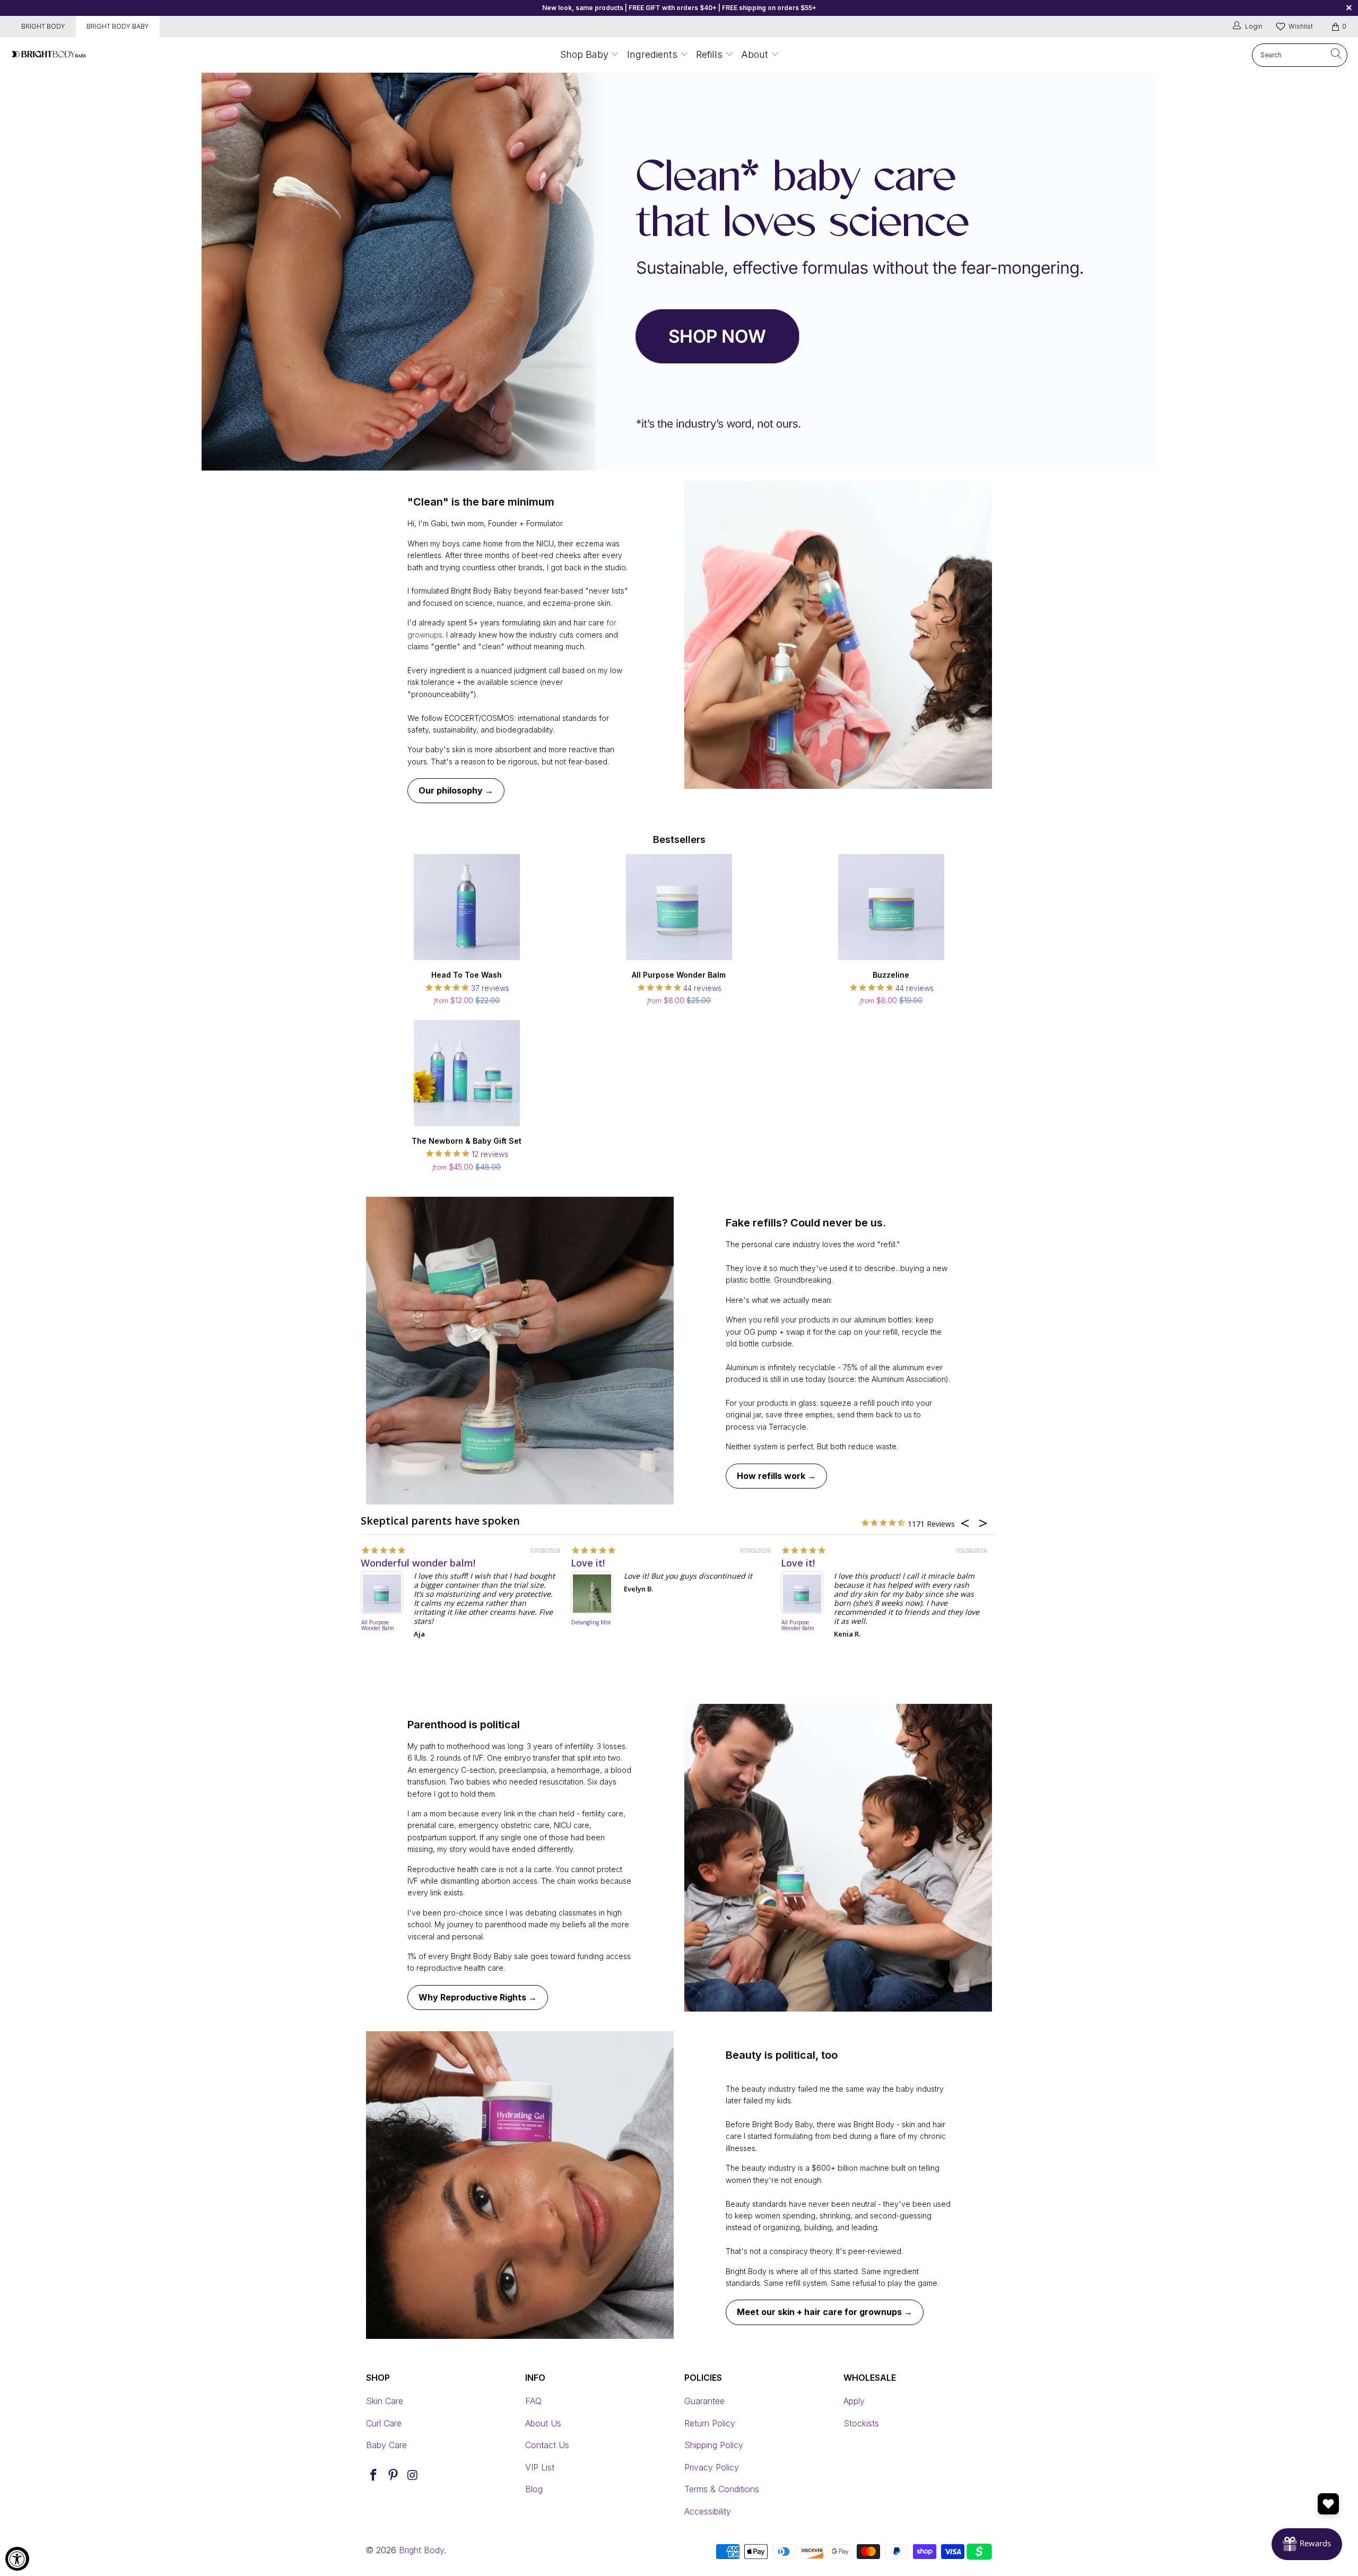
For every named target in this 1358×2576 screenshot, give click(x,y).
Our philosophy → (456, 790)
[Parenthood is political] (838, 1858)
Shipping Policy (714, 2445)
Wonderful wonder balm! (418, 1563)
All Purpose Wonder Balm (378, 1626)
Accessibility (708, 2511)
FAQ (533, 2401)
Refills (709, 54)
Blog (534, 2489)
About (755, 54)
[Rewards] (1307, 2544)
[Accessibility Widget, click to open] (17, 2559)
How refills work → (776, 1476)
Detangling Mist (591, 1623)
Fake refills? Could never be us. (806, 1223)
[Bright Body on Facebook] (374, 2475)
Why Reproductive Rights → (478, 1997)
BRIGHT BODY (43, 26)
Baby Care (386, 2445)
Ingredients (654, 54)
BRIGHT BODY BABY (118, 26)
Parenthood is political (464, 1725)
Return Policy (710, 2423)
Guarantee (704, 2401)
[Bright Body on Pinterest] (394, 2475)
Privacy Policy (712, 2467)
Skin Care (385, 2401)
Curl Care (384, 2423)
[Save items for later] (1328, 2504)
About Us (543, 2423)
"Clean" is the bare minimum (481, 502)
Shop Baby (584, 54)
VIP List (540, 2467)
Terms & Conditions (722, 2489)
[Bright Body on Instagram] (413, 2475)
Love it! (588, 1563)
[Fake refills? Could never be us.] (520, 1351)
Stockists (861, 2423)
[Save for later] (552, 864)
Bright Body (421, 2550)
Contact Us (547, 2445)
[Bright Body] (49, 55)
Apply (854, 2401)
